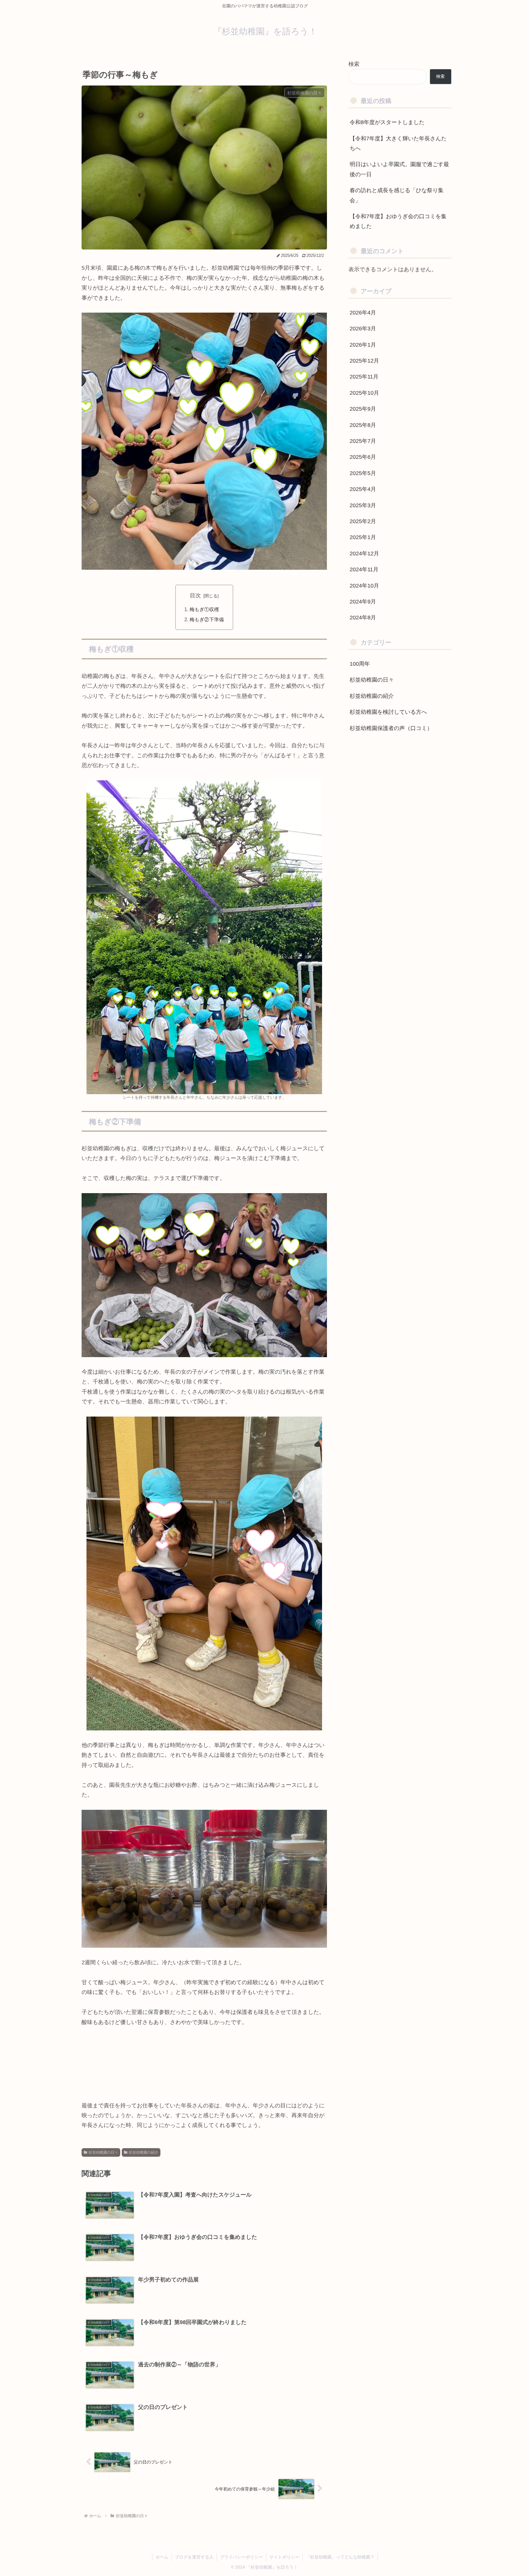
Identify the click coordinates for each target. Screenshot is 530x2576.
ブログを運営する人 (194, 2557)
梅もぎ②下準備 (207, 619)
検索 (354, 64)
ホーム (162, 2557)
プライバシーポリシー (241, 2557)
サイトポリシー (284, 2557)
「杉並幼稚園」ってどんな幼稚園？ (340, 2557)
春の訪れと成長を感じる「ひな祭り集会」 (397, 195)
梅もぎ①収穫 (204, 609)
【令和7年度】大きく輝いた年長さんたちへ (398, 143)
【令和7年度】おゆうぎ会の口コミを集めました (398, 221)
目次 (195, 595)
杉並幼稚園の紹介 (144, 2152)
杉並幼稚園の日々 (103, 2152)
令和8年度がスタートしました (387, 122)
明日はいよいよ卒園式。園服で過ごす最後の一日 (399, 169)
